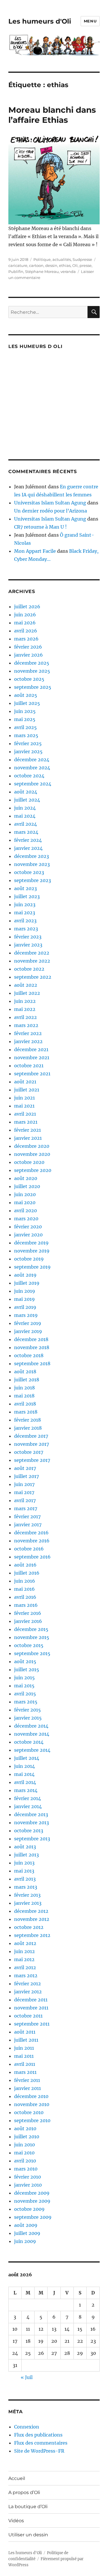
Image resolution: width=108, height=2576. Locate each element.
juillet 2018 (27, 1380)
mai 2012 (24, 1959)
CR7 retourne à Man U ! (40, 527)
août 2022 (26, 985)
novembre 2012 (32, 1919)
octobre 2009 (29, 2209)
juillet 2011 (26, 2040)
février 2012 (28, 1984)
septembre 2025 (33, 687)
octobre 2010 (29, 2112)
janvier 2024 (28, 848)
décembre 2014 (31, 1726)
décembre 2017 (31, 1436)
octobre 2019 (29, 1259)
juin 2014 (24, 1766)
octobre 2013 (29, 1831)
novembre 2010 (32, 2104)
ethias (65, 265)
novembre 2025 (32, 671)
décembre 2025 (32, 663)
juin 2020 (25, 1194)
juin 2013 (24, 1863)
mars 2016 (26, 1605)
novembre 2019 (32, 1251)
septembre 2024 (33, 784)
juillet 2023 (27, 896)
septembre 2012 (32, 1935)
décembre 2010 (31, 2096)
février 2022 (28, 1033)
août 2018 (25, 1372)
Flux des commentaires (41, 2443)
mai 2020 (25, 1202)
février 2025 (28, 743)
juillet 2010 (27, 2137)
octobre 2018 (29, 1355)
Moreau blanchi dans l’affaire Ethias (52, 115)
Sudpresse (82, 259)
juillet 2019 (27, 1283)
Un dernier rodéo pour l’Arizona (51, 511)
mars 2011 (25, 2072)
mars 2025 (26, 735)
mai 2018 (24, 1396)
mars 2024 (26, 832)
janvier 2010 (28, 2185)
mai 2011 (24, 2056)
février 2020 (28, 1227)
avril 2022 (25, 1017)
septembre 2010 (32, 2120)
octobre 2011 (28, 2016)
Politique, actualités (52, 259)
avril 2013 (25, 1879)
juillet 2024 (27, 800)
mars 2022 (26, 1025)
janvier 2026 (29, 655)
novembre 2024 (32, 768)
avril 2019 (25, 1307)
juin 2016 (25, 1581)
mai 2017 (24, 1492)
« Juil (27, 2377)
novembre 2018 (32, 1347)
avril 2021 (25, 1114)
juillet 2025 (27, 703)
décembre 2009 (32, 2193)
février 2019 (28, 1323)
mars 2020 (26, 1219)
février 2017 (27, 1516)
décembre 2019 (31, 1243)
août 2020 (26, 1178)
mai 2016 (24, 1589)
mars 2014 (26, 1790)
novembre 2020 (32, 1154)
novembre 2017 (32, 1444)
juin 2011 (24, 2048)
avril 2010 (25, 2161)
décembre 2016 (31, 1533)
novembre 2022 (32, 961)
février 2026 (28, 647)
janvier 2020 (28, 1235)
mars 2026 (26, 639)
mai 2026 (25, 623)
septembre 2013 (32, 1839)
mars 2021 (26, 1122)
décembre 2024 (32, 760)
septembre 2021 (32, 1074)
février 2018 (28, 1420)
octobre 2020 (29, 1162)
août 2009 (26, 2225)
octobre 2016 (29, 1549)
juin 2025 (25, 711)
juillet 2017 (26, 1476)
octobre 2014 (29, 1742)
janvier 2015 (28, 1718)
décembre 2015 (31, 1629)
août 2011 (25, 2032)
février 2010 (28, 2177)
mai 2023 (25, 913)
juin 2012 (24, 1951)
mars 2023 (26, 929)
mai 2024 (25, 816)
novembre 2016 (32, 1541)
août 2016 (25, 1565)
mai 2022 (25, 1009)
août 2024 (26, 792)
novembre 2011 (31, 2008)
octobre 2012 (29, 1927)
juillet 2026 (27, 607)
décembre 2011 (31, 2000)
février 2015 (28, 1710)
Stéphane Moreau (42, 271)
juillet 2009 (27, 2233)
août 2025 (26, 695)
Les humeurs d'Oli (40, 21)
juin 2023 (25, 904)
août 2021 (25, 1082)
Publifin (16, 271)
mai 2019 (24, 1299)
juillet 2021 (27, 1090)
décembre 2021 (31, 1049)
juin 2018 (24, 1388)
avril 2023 (25, 921)
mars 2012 (26, 1975)
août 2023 (25, 888)
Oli (75, 265)
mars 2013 (26, 1887)
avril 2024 (25, 824)
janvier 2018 (28, 1428)
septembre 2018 (32, 1363)
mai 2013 (24, 1871)
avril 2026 (26, 631)
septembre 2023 (33, 880)
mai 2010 (24, 2153)
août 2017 (25, 1468)
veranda (68, 271)
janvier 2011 (28, 2088)
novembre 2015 (32, 1637)
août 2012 (25, 1943)
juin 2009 (25, 2241)
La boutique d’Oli (28, 2507)
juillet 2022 (27, 993)
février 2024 (28, 840)
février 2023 (28, 937)
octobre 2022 (29, 969)
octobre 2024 (29, 776)
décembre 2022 (32, 953)
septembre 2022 (33, 977)
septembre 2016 (32, 1557)
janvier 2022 (28, 1041)
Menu (90, 21)
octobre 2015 (29, 1645)
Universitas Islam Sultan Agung (50, 503)
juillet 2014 (27, 1758)
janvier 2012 (28, 1992)
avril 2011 (25, 2064)
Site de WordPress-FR (39, 2451)
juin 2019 (25, 1291)
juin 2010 (24, 2145)
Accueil (17, 2478)
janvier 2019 (28, 1331)
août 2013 (25, 1847)
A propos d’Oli (24, 2492)
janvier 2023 (28, 945)
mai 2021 (24, 1106)
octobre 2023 (29, 872)
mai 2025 (25, 719)
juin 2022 (25, 1001)
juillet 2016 (27, 1573)
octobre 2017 (29, 1452)
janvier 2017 (28, 1525)
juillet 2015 (27, 1669)
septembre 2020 (33, 1170)
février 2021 (28, 1130)
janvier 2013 (28, 1903)
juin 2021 (24, 1098)
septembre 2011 (32, 2024)
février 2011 (27, 2080)
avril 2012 (25, 1967)
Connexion (27, 2427)
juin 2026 (25, 615)
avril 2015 (25, 1694)
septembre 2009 (33, 2217)
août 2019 (25, 1275)
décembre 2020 (32, 1146)
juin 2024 (25, 808)
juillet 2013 (26, 1855)
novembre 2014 (32, 1734)
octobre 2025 (29, 679)
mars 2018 (26, 1412)
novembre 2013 (32, 1822)
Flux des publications (38, 2435)
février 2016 (28, 1613)
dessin (51, 265)
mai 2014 (24, 1774)
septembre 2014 (32, 1750)
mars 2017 (26, 1508)
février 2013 (27, 1895)
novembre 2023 (32, 864)
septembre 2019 (32, 1267)
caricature (18, 265)
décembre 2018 (31, 1339)
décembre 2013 (31, 1814)
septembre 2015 (32, 1653)
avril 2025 (25, 727)
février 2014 (28, 1798)
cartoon (36, 265)
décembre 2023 (32, 856)
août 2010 (25, 2129)
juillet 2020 (27, 1186)
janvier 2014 (28, 1806)
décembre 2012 (31, 1911)
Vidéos (16, 2521)
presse (86, 265)
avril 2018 (25, 1404)
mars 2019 (26, 1315)
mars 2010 (26, 2169)
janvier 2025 (28, 751)
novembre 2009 (32, 2201)
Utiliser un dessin (28, 2535)
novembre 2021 (32, 1057)
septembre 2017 (32, 1460)
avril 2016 (25, 1597)
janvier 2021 (28, 1138)
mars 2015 (26, 1702)
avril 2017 (25, 1500)
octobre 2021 (29, 1066)
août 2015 (25, 1661)
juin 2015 (24, 1678)
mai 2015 (24, 1686)
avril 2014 (25, 1782)
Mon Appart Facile (35, 551)
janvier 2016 (28, 1621)
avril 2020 (25, 1210)
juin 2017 (24, 1484)
